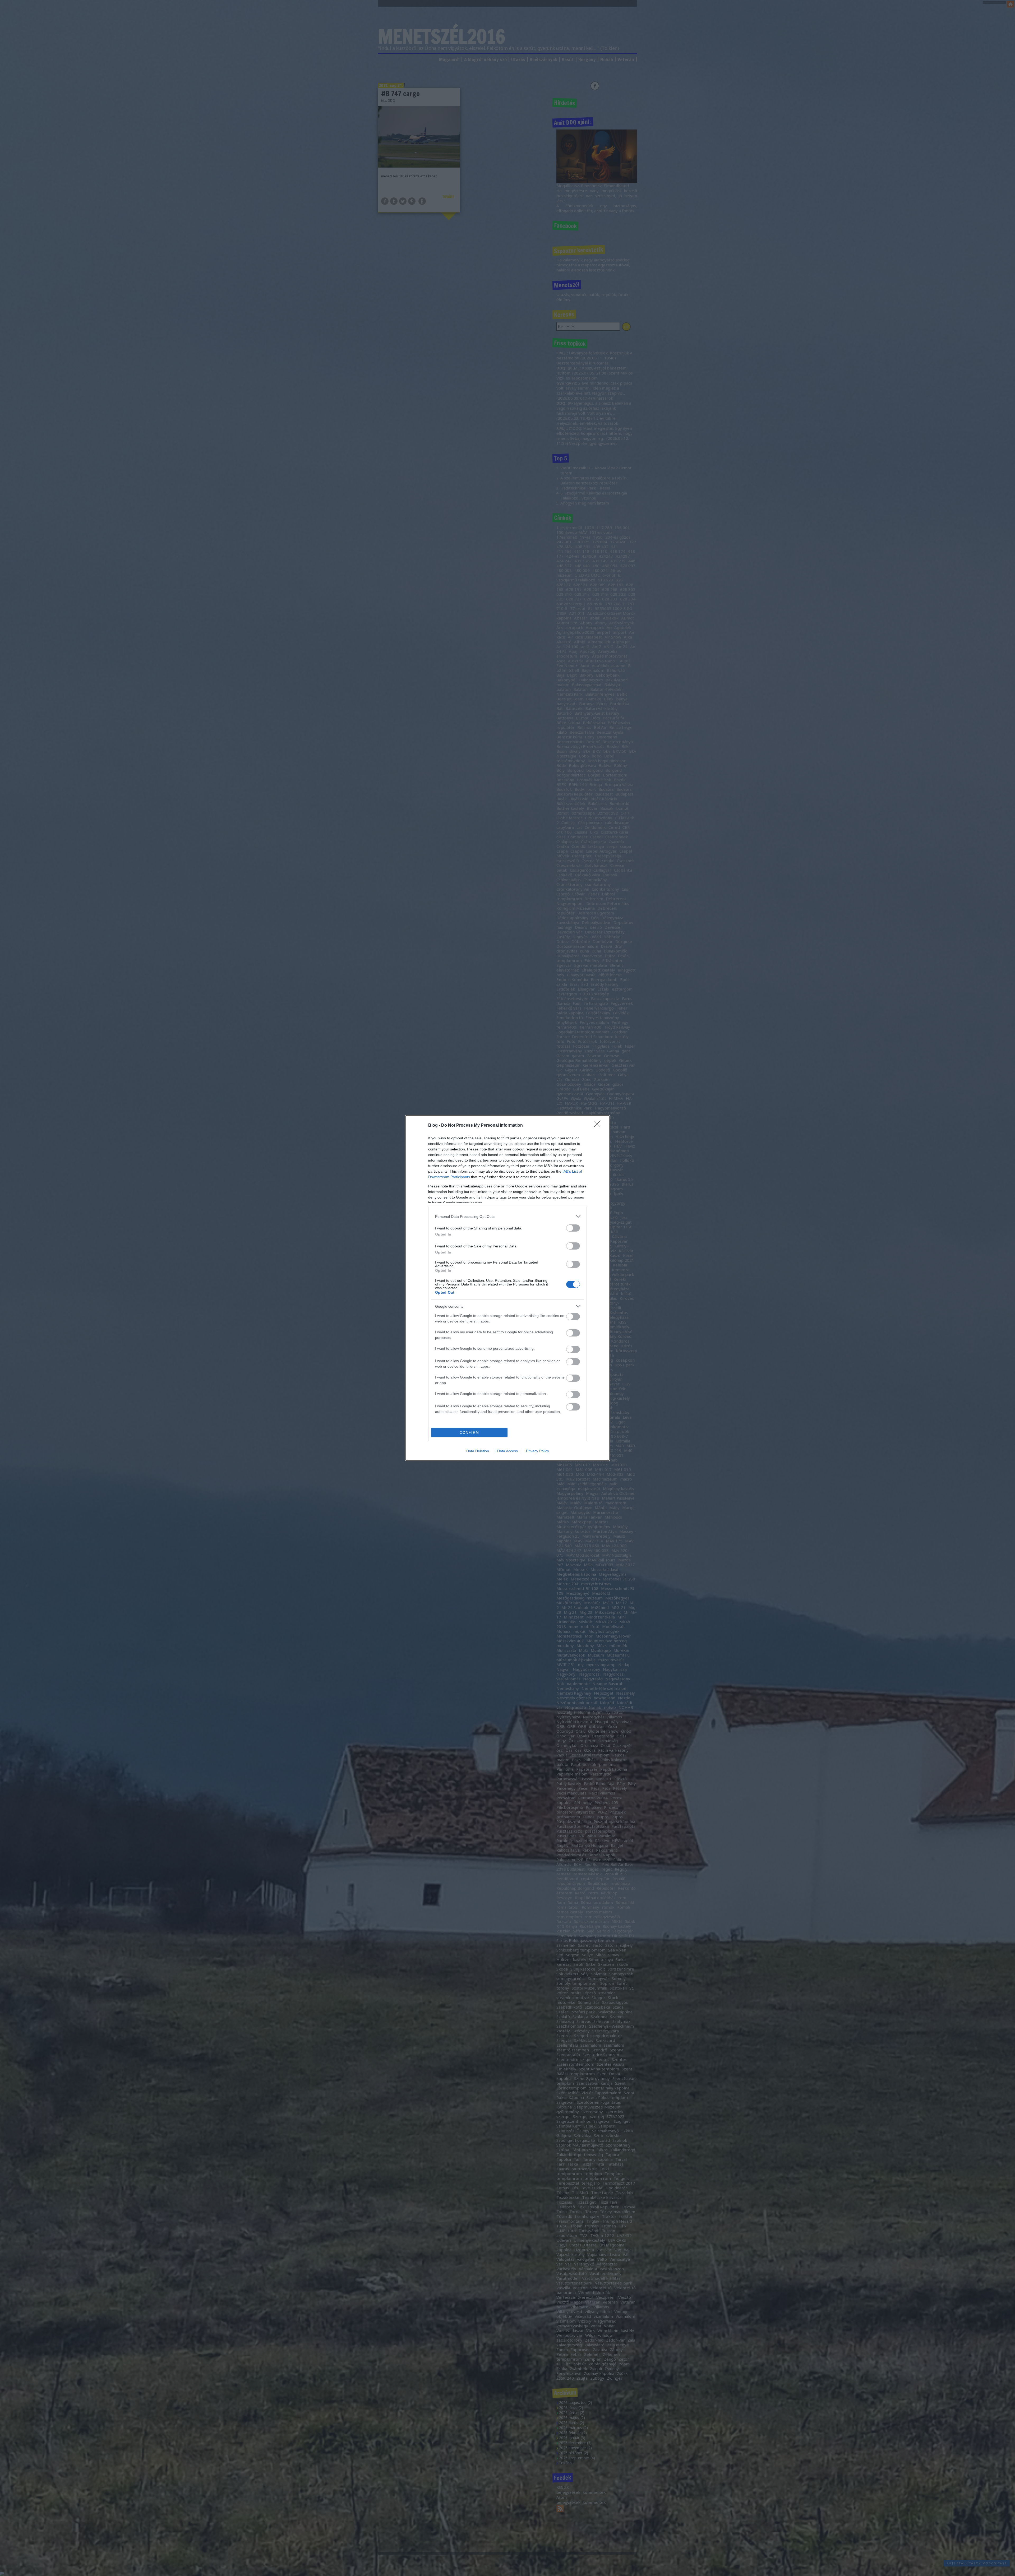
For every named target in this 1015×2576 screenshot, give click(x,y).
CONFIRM (469, 1433)
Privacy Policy (538, 1451)
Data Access (508, 1451)
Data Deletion (478, 1451)
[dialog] (508, 1288)
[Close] (599, 1126)
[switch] (573, 1228)
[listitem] (508, 1216)
